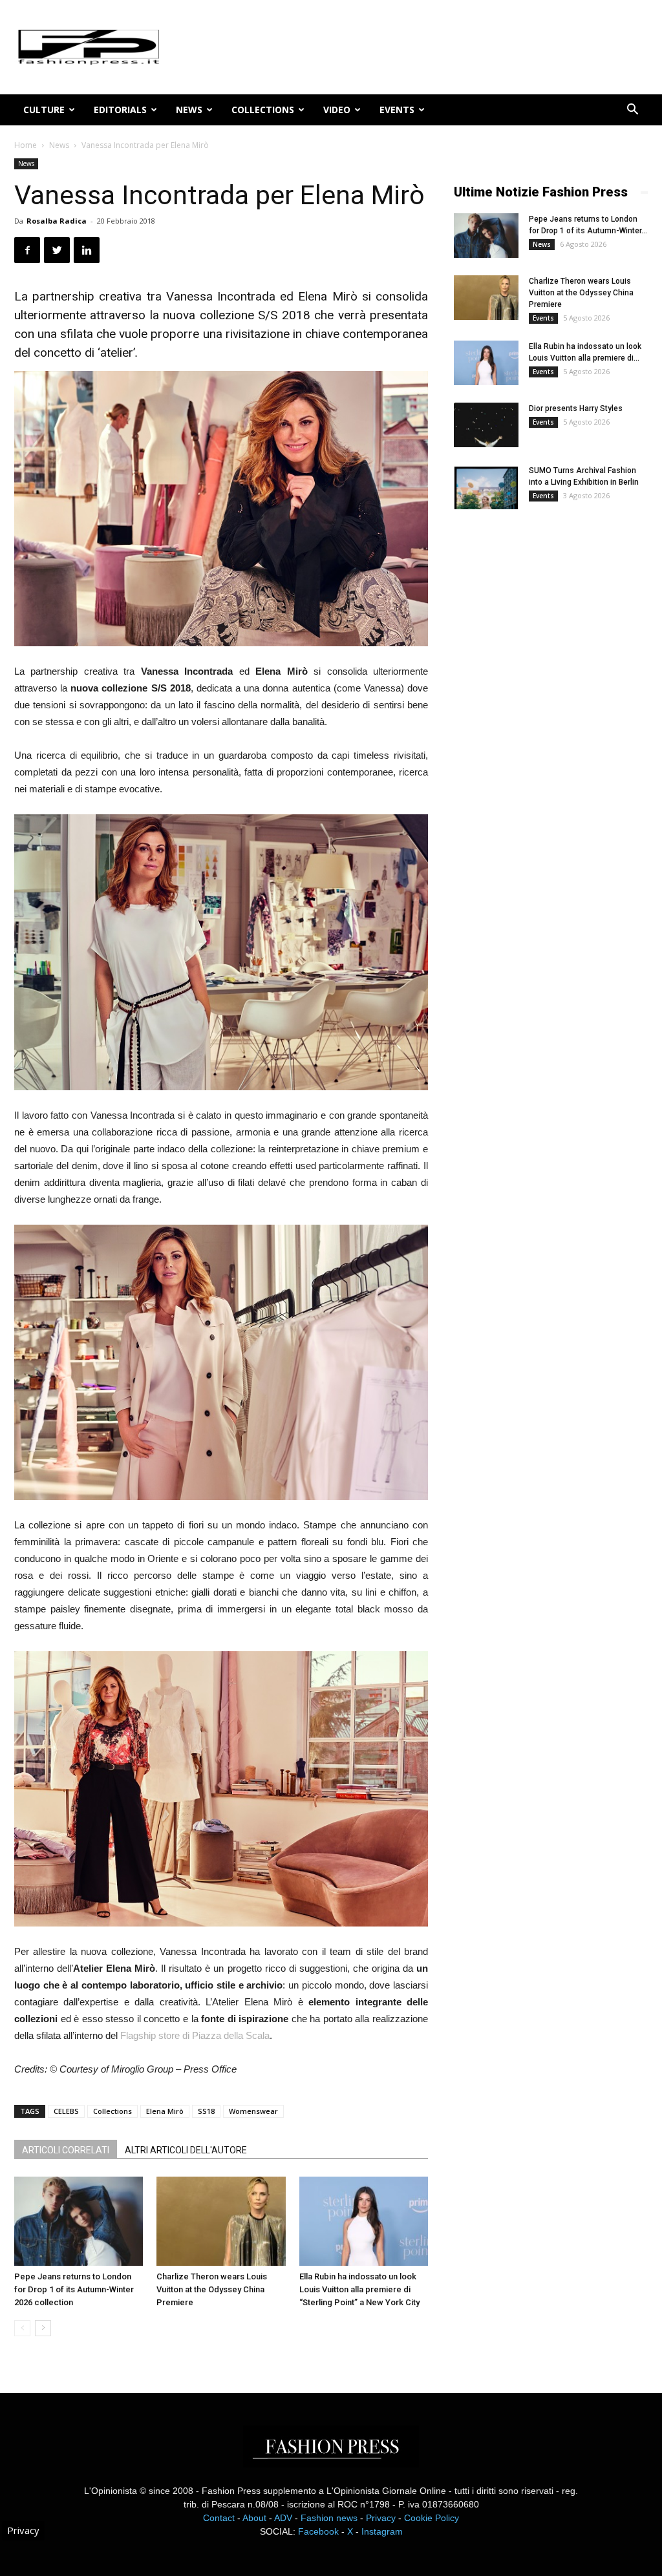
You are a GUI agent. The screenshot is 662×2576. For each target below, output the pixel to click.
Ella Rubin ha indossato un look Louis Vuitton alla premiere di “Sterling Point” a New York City (359, 2289)
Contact (219, 2518)
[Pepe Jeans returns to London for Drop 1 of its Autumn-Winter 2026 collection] (79, 2221)
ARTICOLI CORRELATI (66, 2150)
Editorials (120, 110)
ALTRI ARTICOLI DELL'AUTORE (186, 2150)
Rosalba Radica (57, 221)
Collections (263, 110)
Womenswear (253, 2111)
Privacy (381, 2518)
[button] (632, 111)
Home (26, 145)
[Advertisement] (551, 735)
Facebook (318, 2531)
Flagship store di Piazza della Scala (195, 2035)
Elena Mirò (165, 2111)
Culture (44, 110)
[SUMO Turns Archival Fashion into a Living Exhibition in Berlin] (486, 487)
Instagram (382, 2531)
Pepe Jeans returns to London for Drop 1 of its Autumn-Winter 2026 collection (74, 2289)
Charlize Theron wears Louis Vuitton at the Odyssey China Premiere (212, 2289)
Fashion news (329, 2518)
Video (337, 110)
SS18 (206, 2111)
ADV (283, 2518)
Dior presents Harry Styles (576, 408)
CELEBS (66, 2111)
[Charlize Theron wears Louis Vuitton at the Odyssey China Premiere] (221, 2221)
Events (397, 110)
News (189, 110)
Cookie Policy (432, 2518)
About (254, 2518)
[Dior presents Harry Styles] (486, 425)
